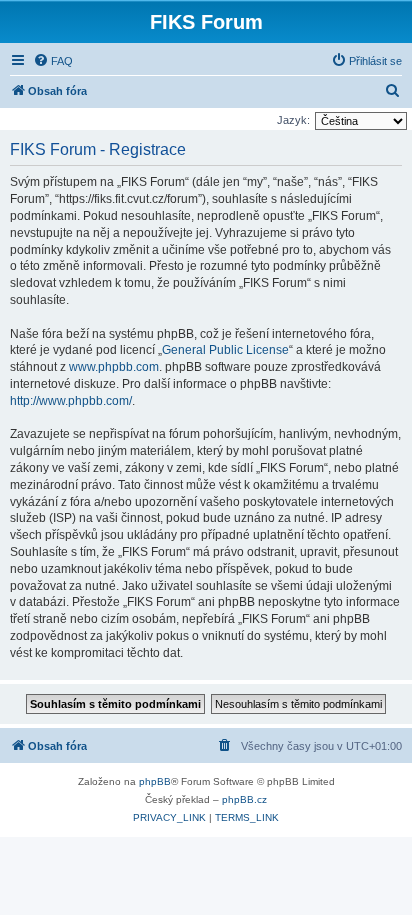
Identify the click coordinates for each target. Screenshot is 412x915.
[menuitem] (53, 61)
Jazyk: (293, 120)
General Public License (225, 350)
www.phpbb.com (114, 367)
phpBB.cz (244, 799)
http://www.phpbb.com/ (71, 401)
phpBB (155, 781)
